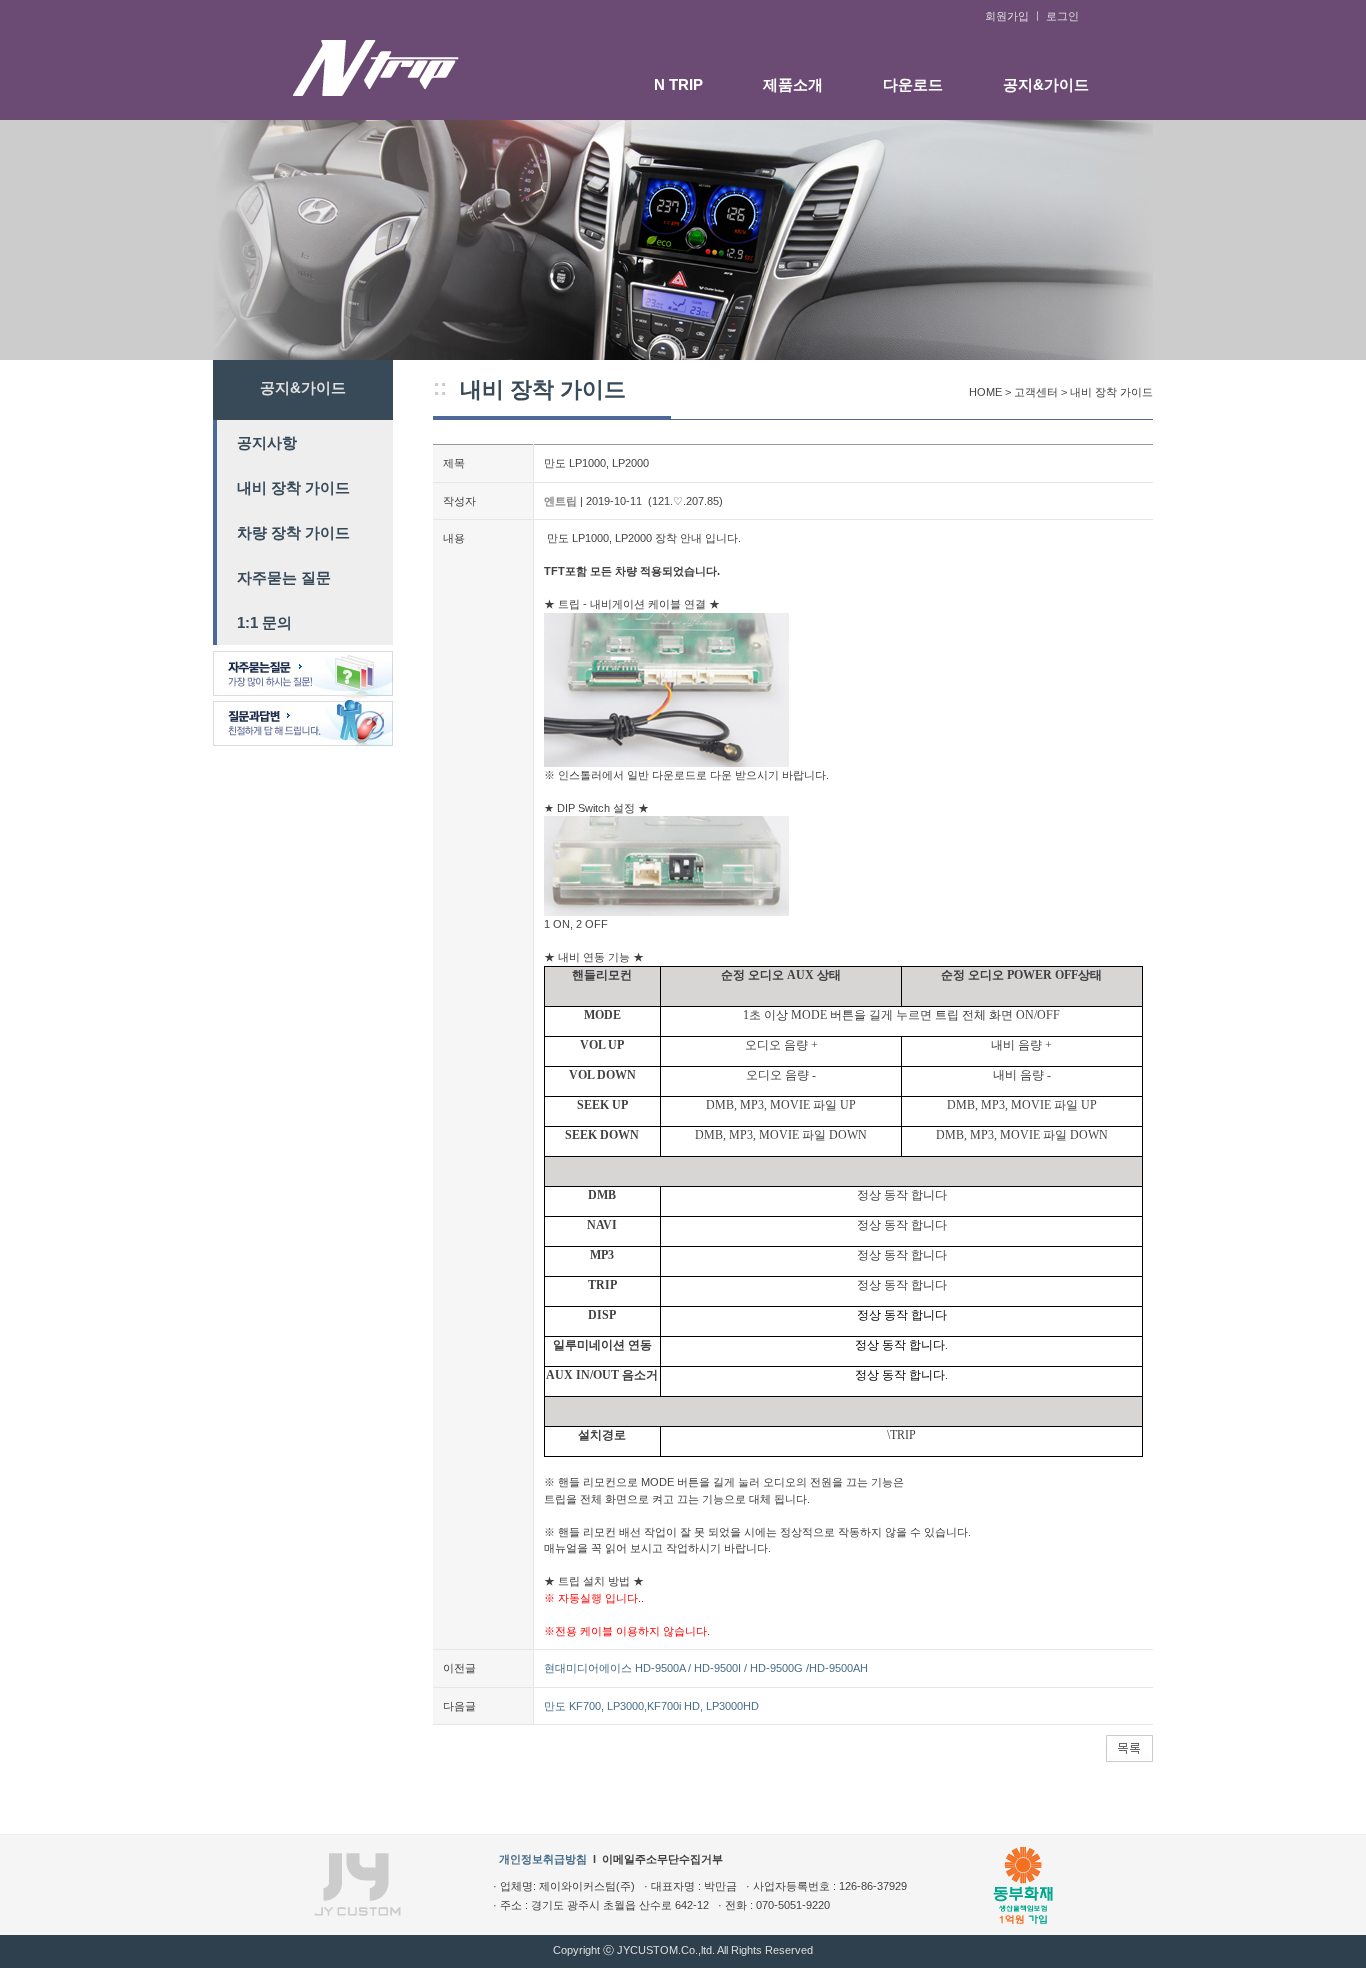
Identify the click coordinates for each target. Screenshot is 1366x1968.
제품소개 (793, 84)
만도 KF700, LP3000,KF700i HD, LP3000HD (651, 1706)
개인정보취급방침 (543, 1859)
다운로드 (913, 84)
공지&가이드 (1046, 84)
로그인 (1062, 16)
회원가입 (1007, 16)
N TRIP (678, 84)
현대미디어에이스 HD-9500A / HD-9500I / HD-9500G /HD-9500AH (706, 1668)
